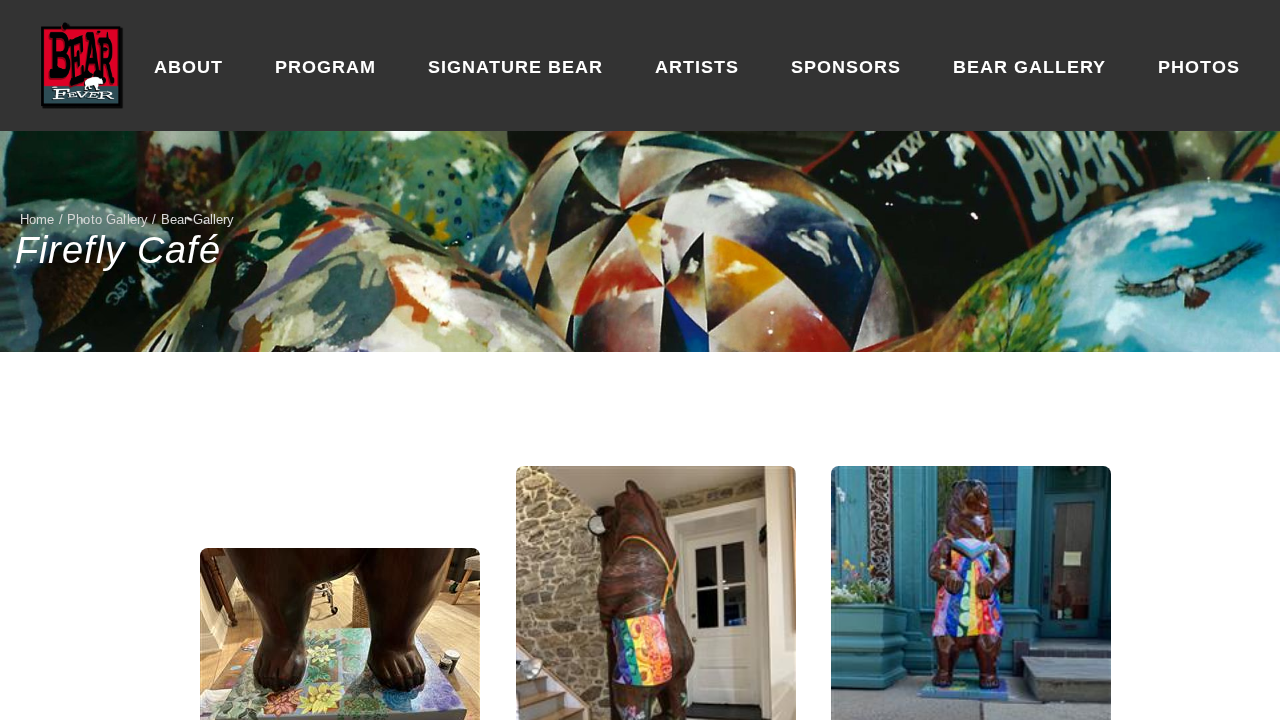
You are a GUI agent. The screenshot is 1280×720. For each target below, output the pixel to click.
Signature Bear (515, 67)
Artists (697, 67)
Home (37, 219)
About (188, 67)
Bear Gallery (1029, 67)
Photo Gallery (107, 219)
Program (325, 67)
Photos (1199, 67)
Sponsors (846, 67)
